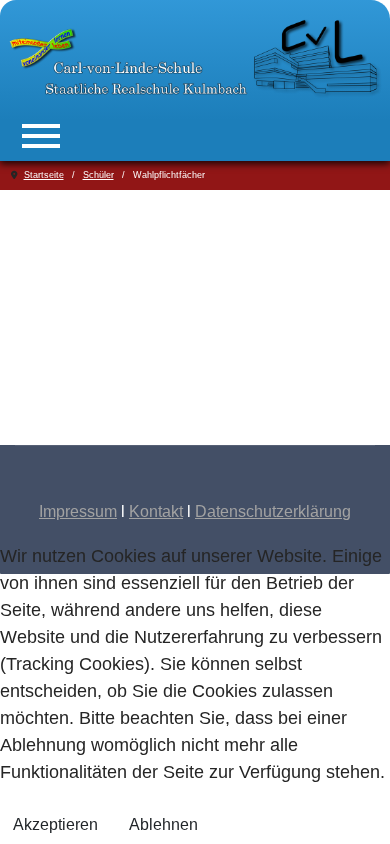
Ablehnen (163, 824)
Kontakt (156, 511)
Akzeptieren (55, 824)
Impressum (78, 511)
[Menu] (41, 136)
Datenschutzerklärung (273, 511)
